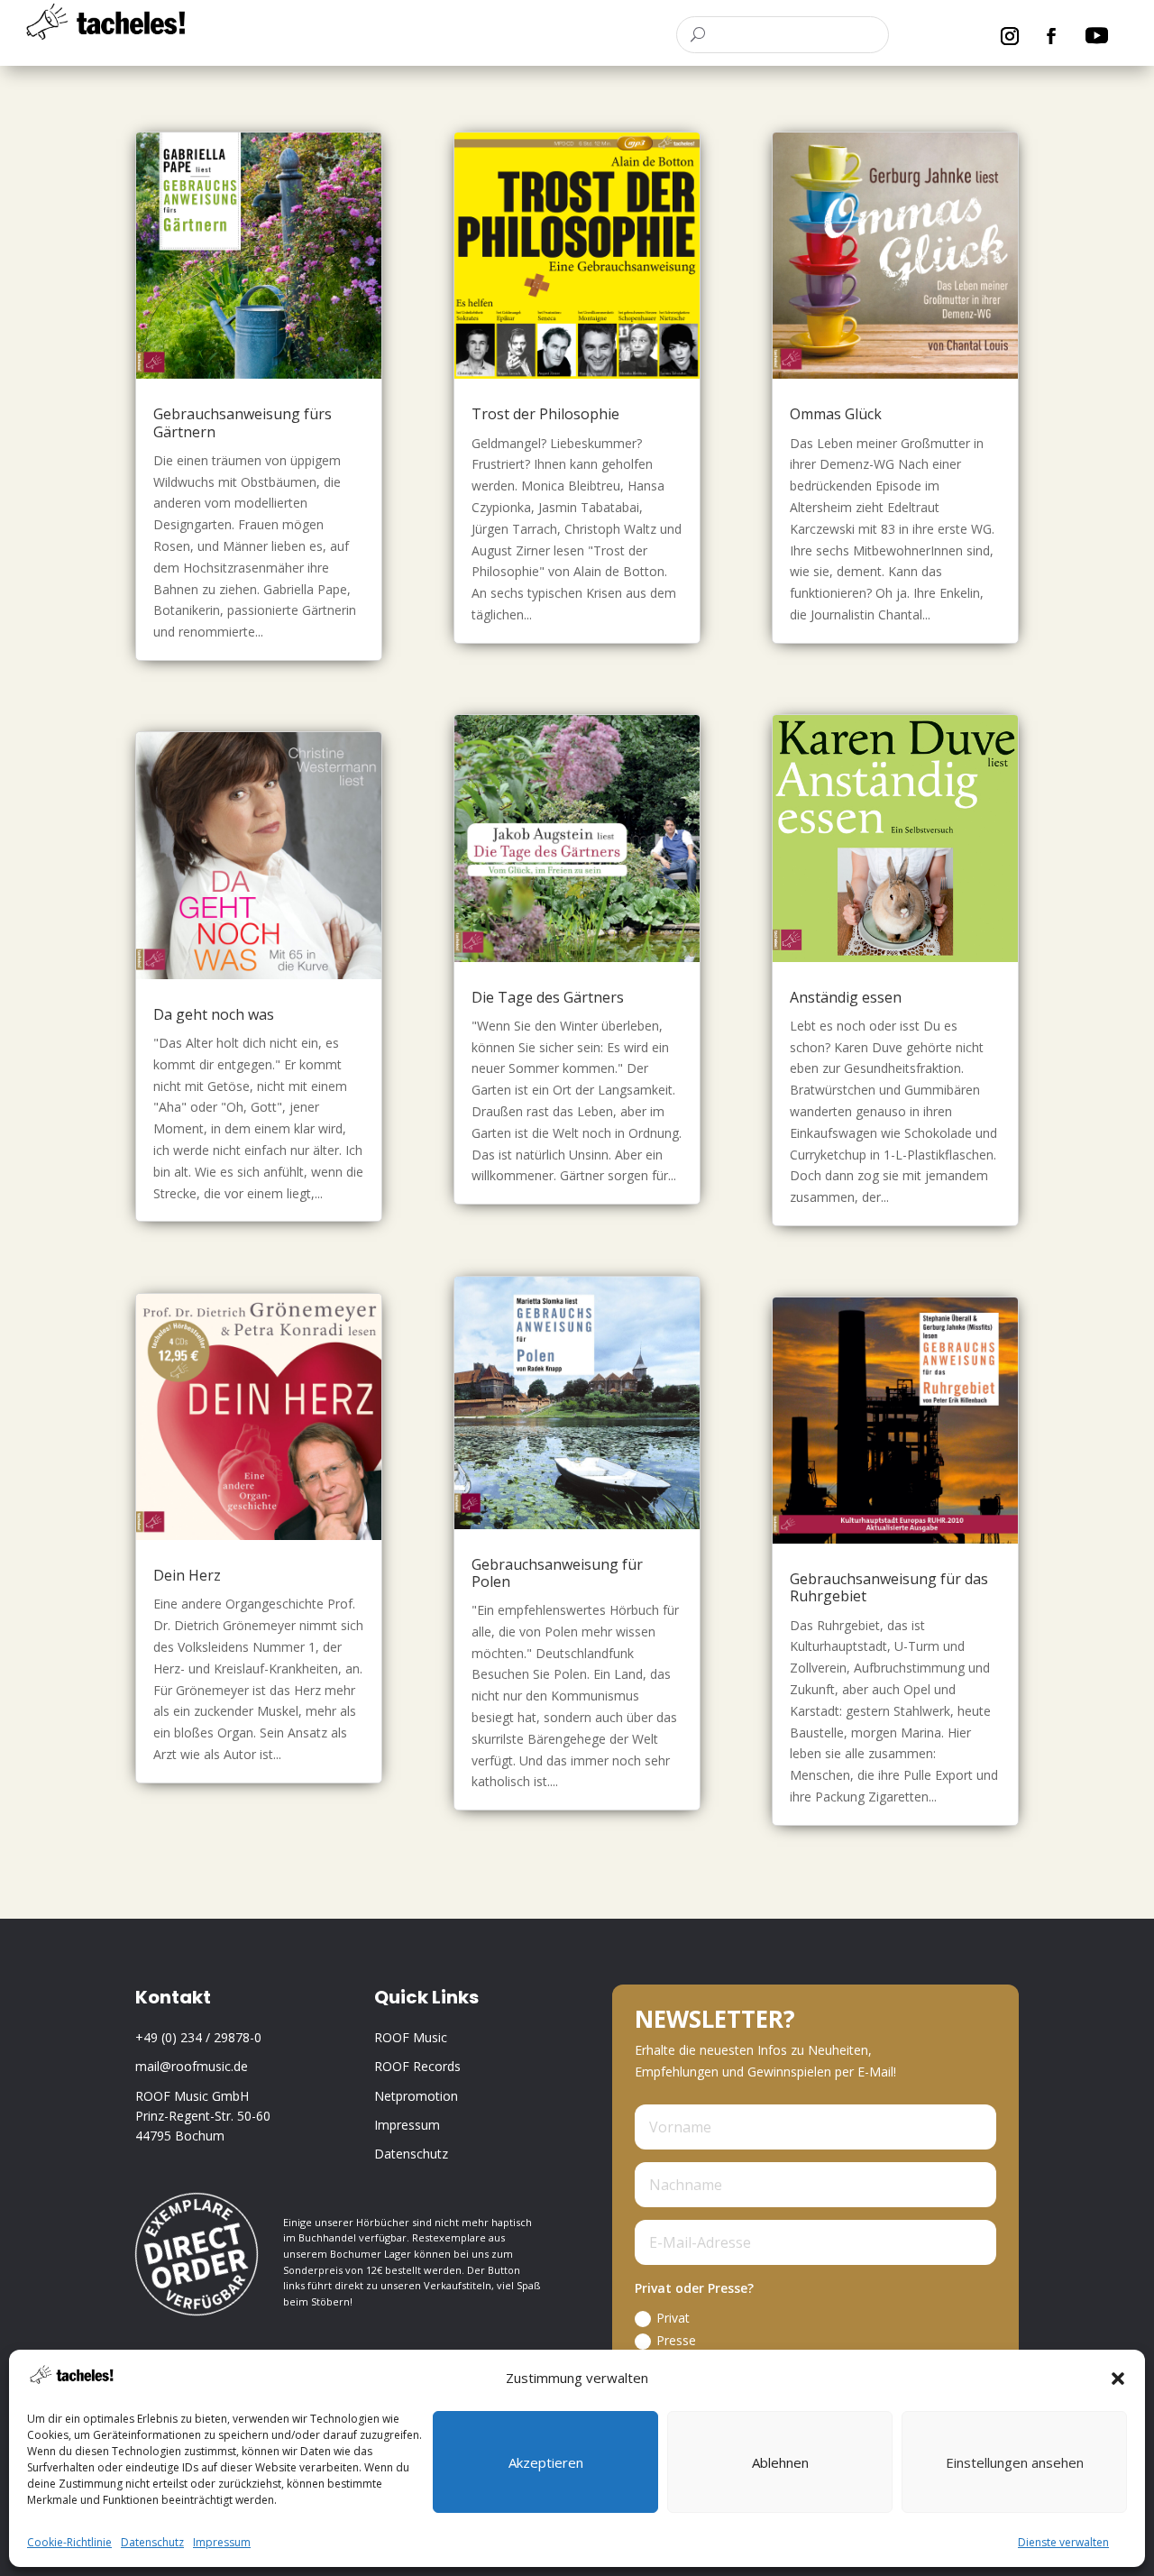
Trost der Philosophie (545, 414)
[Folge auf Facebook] (1051, 36)
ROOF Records (417, 2066)
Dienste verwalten (1063, 2542)
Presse (676, 2340)
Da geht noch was (214, 1014)
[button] (1118, 2379)
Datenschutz (152, 2542)
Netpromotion (416, 2096)
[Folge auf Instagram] (1010, 36)
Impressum (222, 2542)
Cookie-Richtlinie (69, 2542)
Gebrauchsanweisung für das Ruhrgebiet (889, 1587)
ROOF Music (411, 2037)
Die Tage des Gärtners (548, 997)
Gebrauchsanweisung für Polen (557, 1573)
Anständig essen (846, 997)
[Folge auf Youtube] (1097, 36)
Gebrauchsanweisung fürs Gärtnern (243, 422)
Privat (673, 2318)
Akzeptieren (546, 2462)
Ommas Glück (836, 414)
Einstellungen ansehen (1015, 2462)
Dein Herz (187, 1575)
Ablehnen (780, 2462)
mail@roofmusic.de (192, 2066)
